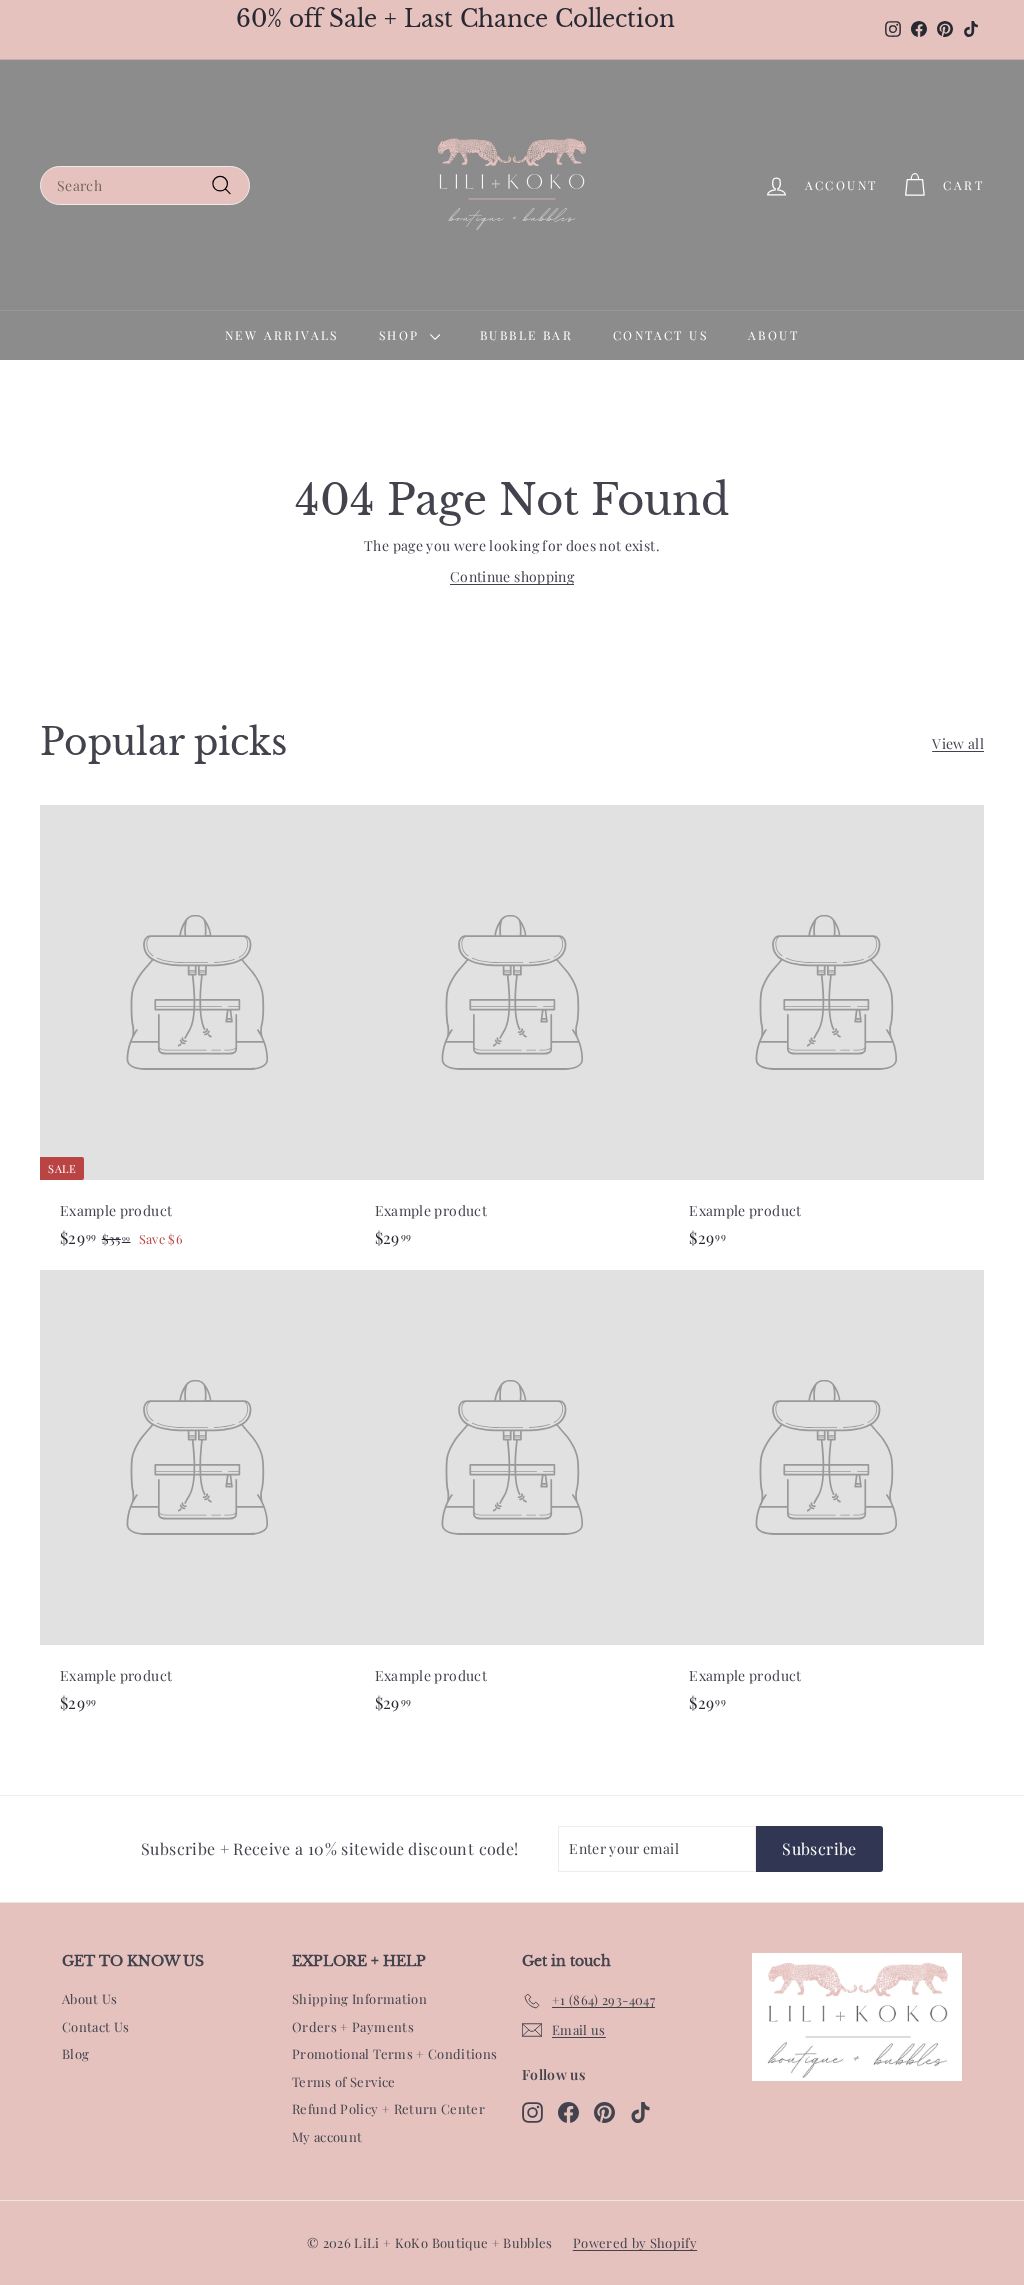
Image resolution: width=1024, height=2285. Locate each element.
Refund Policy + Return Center (388, 2108)
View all (958, 743)
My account (327, 2136)
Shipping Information (359, 1998)
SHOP (402, 335)
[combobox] (145, 185)
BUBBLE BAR (526, 335)
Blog (75, 2053)
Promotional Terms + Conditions (395, 2053)
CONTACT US (660, 335)
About (773, 335)
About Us (90, 1998)
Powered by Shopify (635, 2242)
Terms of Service (344, 2081)
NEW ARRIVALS (282, 335)
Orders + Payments (353, 2026)
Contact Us (96, 2026)
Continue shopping (512, 576)
